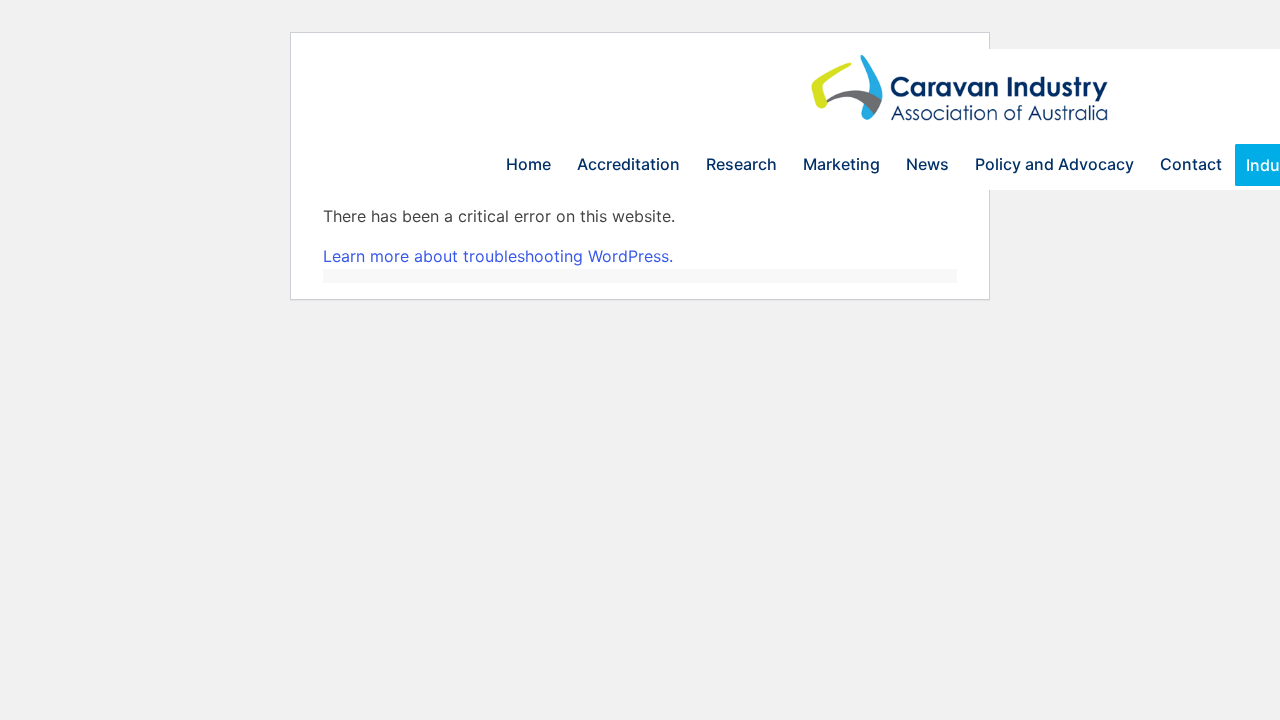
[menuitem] (528, 164)
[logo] (963, 94)
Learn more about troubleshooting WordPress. (498, 256)
